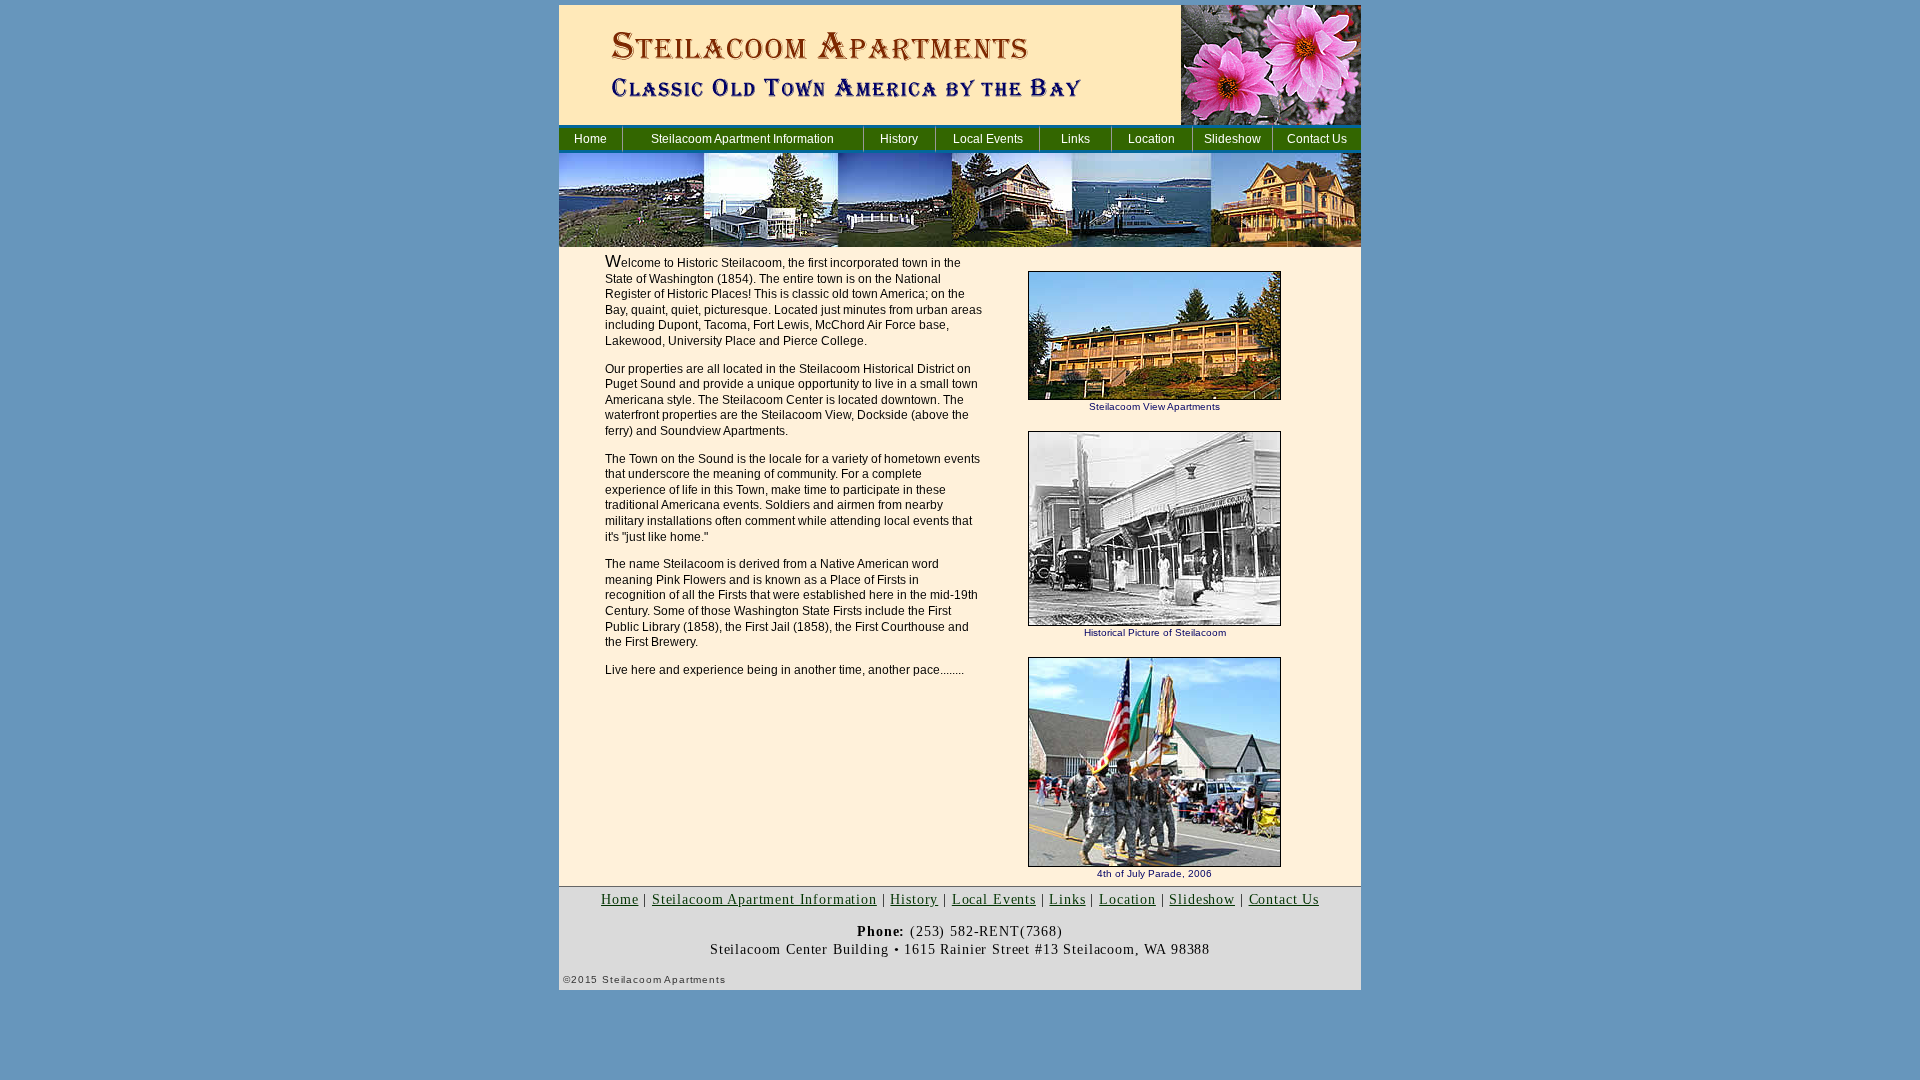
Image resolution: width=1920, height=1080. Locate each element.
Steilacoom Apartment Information (742, 139)
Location (1151, 139)
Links (1075, 139)
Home (590, 139)
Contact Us (1317, 139)
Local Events (988, 139)
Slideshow (1232, 139)
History (899, 139)
